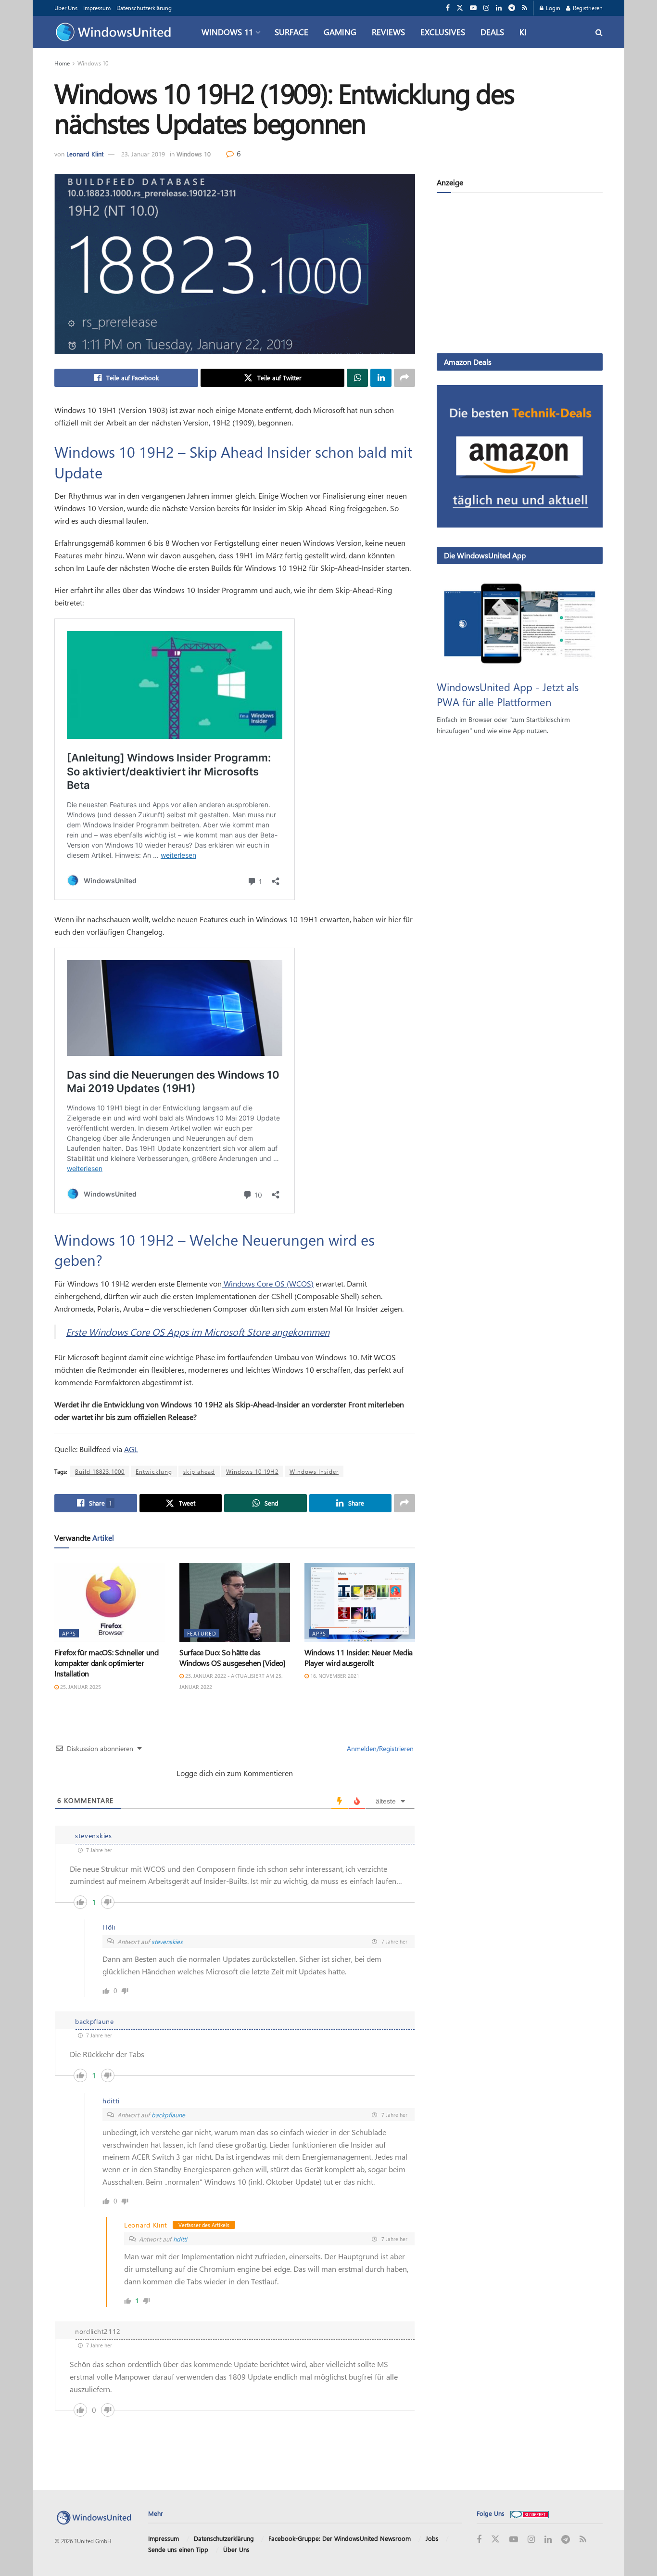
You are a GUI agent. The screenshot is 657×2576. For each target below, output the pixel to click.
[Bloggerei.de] (530, 2513)
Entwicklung (154, 1471)
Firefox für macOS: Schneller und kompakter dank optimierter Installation (107, 1663)
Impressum (97, 8)
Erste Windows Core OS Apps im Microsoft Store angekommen (198, 1332)
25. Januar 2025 (80, 1687)
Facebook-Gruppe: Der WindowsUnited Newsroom (340, 2538)
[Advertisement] (520, 275)
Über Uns (66, 8)
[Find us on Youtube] (473, 8)
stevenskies (167, 1941)
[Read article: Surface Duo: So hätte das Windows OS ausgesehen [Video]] (235, 1602)
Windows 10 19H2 (252, 1471)
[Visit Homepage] (116, 32)
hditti (180, 2239)
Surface (291, 32)
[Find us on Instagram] (486, 8)
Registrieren (587, 8)
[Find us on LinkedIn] (499, 8)
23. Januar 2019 (143, 154)
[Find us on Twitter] (460, 8)
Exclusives (443, 32)
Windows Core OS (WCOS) (268, 1283)
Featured (202, 1633)
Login (552, 8)
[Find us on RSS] (524, 8)
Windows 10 (93, 63)
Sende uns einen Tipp (178, 2549)
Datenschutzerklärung (144, 8)
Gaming (340, 32)
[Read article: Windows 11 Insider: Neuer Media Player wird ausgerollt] (360, 1602)
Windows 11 (227, 32)
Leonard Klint (85, 154)
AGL (131, 1449)
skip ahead (199, 1471)
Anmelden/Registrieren (379, 1748)
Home (62, 63)
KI (523, 32)
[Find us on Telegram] (512, 8)
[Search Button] (599, 32)
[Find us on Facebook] (448, 8)
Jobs (432, 2538)
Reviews (388, 32)
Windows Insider (314, 1471)
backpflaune (168, 2115)
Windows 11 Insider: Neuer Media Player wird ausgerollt (359, 1657)
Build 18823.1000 (100, 1471)
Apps (69, 1633)
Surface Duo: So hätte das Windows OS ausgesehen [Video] (233, 1657)
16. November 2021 (334, 1676)
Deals (492, 32)
